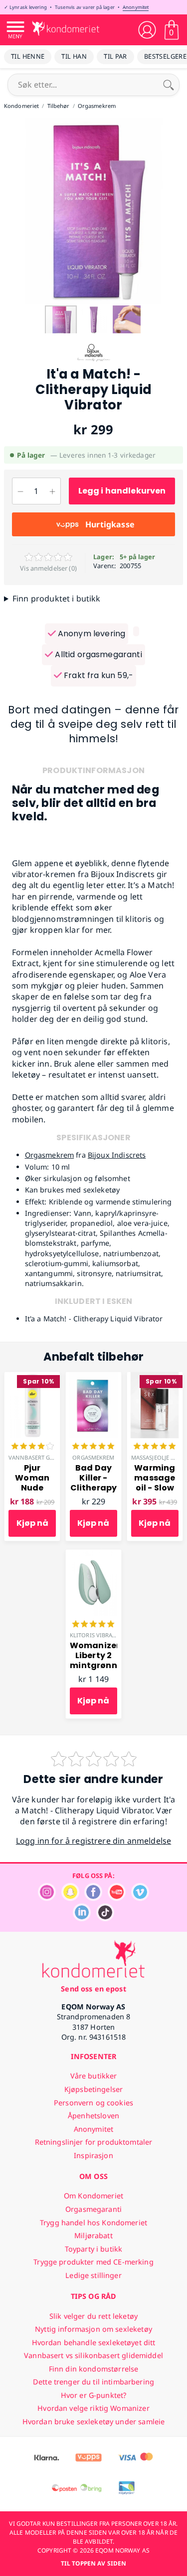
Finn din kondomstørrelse (93, 2369)
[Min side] (147, 30)
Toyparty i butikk (93, 2249)
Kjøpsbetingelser (93, 2089)
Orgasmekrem (50, 1155)
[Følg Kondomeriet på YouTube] (117, 1898)
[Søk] (169, 85)
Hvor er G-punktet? (94, 2395)
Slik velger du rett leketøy (93, 2316)
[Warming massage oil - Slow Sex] (155, 1378)
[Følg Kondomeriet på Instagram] (47, 1898)
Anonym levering (91, 634)
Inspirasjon (93, 2155)
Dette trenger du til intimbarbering (93, 2382)
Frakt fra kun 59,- (97, 675)
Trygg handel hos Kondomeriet (93, 2223)
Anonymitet (136, 7)
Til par (115, 56)
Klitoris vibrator (96, 1635)
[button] (94, 321)
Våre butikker (94, 2076)
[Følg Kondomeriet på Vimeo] (140, 1898)
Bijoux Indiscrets (117, 1155)
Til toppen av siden (93, 2563)
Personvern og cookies (93, 2103)
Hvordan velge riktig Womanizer (93, 2408)
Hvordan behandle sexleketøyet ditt (94, 2342)
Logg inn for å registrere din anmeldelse (93, 1841)
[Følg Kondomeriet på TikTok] (105, 1919)
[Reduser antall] (20, 491)
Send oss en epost (93, 1989)
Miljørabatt (93, 2235)
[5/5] (93, 1447)
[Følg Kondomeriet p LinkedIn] (82, 1919)
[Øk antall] (52, 491)
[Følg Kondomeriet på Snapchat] (70, 1898)
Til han (74, 56)
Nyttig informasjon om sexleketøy (93, 2329)
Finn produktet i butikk (57, 598)
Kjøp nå (32, 1523)
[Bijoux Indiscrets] (94, 361)
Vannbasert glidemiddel (46, 1457)
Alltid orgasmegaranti (97, 654)
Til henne (28, 56)
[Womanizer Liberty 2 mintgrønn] (93, 1555)
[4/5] (32, 1447)
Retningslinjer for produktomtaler (94, 2142)
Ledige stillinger (93, 2275)
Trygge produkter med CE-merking (93, 2262)
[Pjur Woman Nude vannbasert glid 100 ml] (32, 1378)
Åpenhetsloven (93, 2116)
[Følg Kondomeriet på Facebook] (93, 1898)
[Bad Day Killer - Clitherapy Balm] (93, 1378)
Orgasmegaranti (93, 2209)
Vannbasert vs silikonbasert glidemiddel (93, 2355)
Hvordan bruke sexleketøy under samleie (93, 2422)
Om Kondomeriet (93, 2196)
